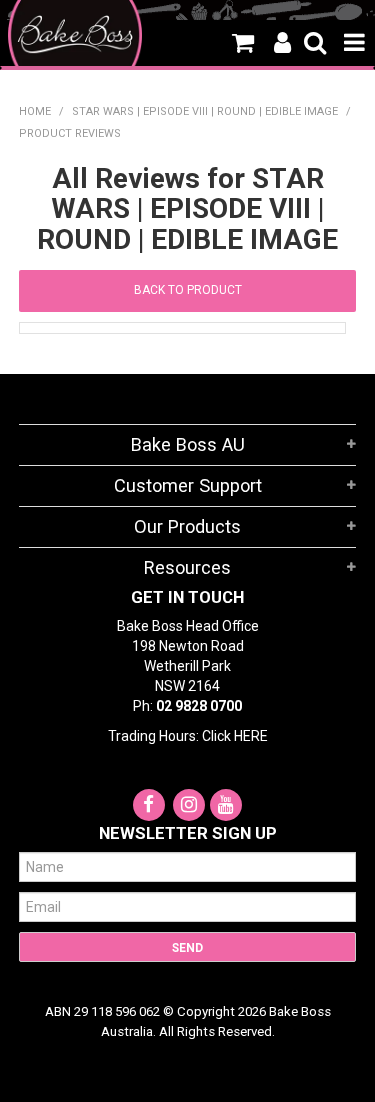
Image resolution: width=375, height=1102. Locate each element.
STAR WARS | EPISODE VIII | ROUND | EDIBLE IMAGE (205, 111)
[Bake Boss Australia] (75, 35)
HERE (251, 736)
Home (35, 111)
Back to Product (188, 290)
